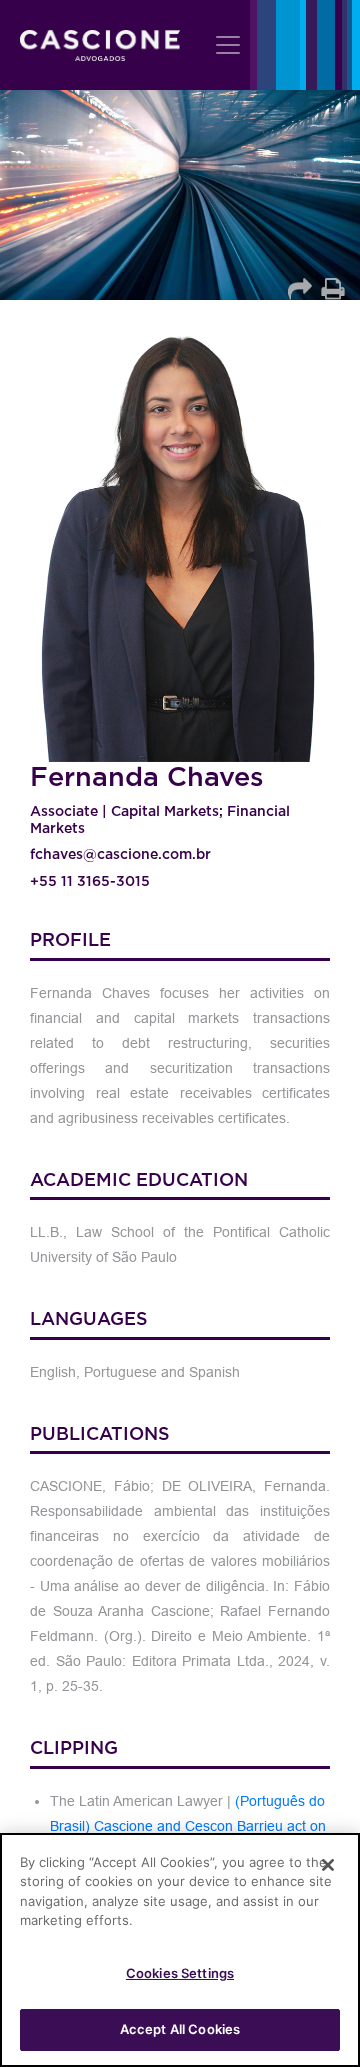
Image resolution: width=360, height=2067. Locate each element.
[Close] (328, 1865)
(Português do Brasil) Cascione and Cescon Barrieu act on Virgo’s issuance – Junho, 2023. (188, 1826)
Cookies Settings (180, 1973)
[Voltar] (300, 287)
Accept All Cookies (180, 2029)
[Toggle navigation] (228, 45)
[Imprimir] (331, 287)
